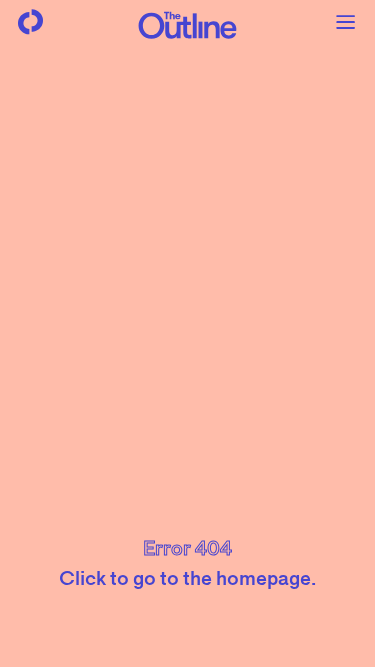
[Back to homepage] (30, 22)
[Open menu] (345, 22)
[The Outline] (188, 25)
